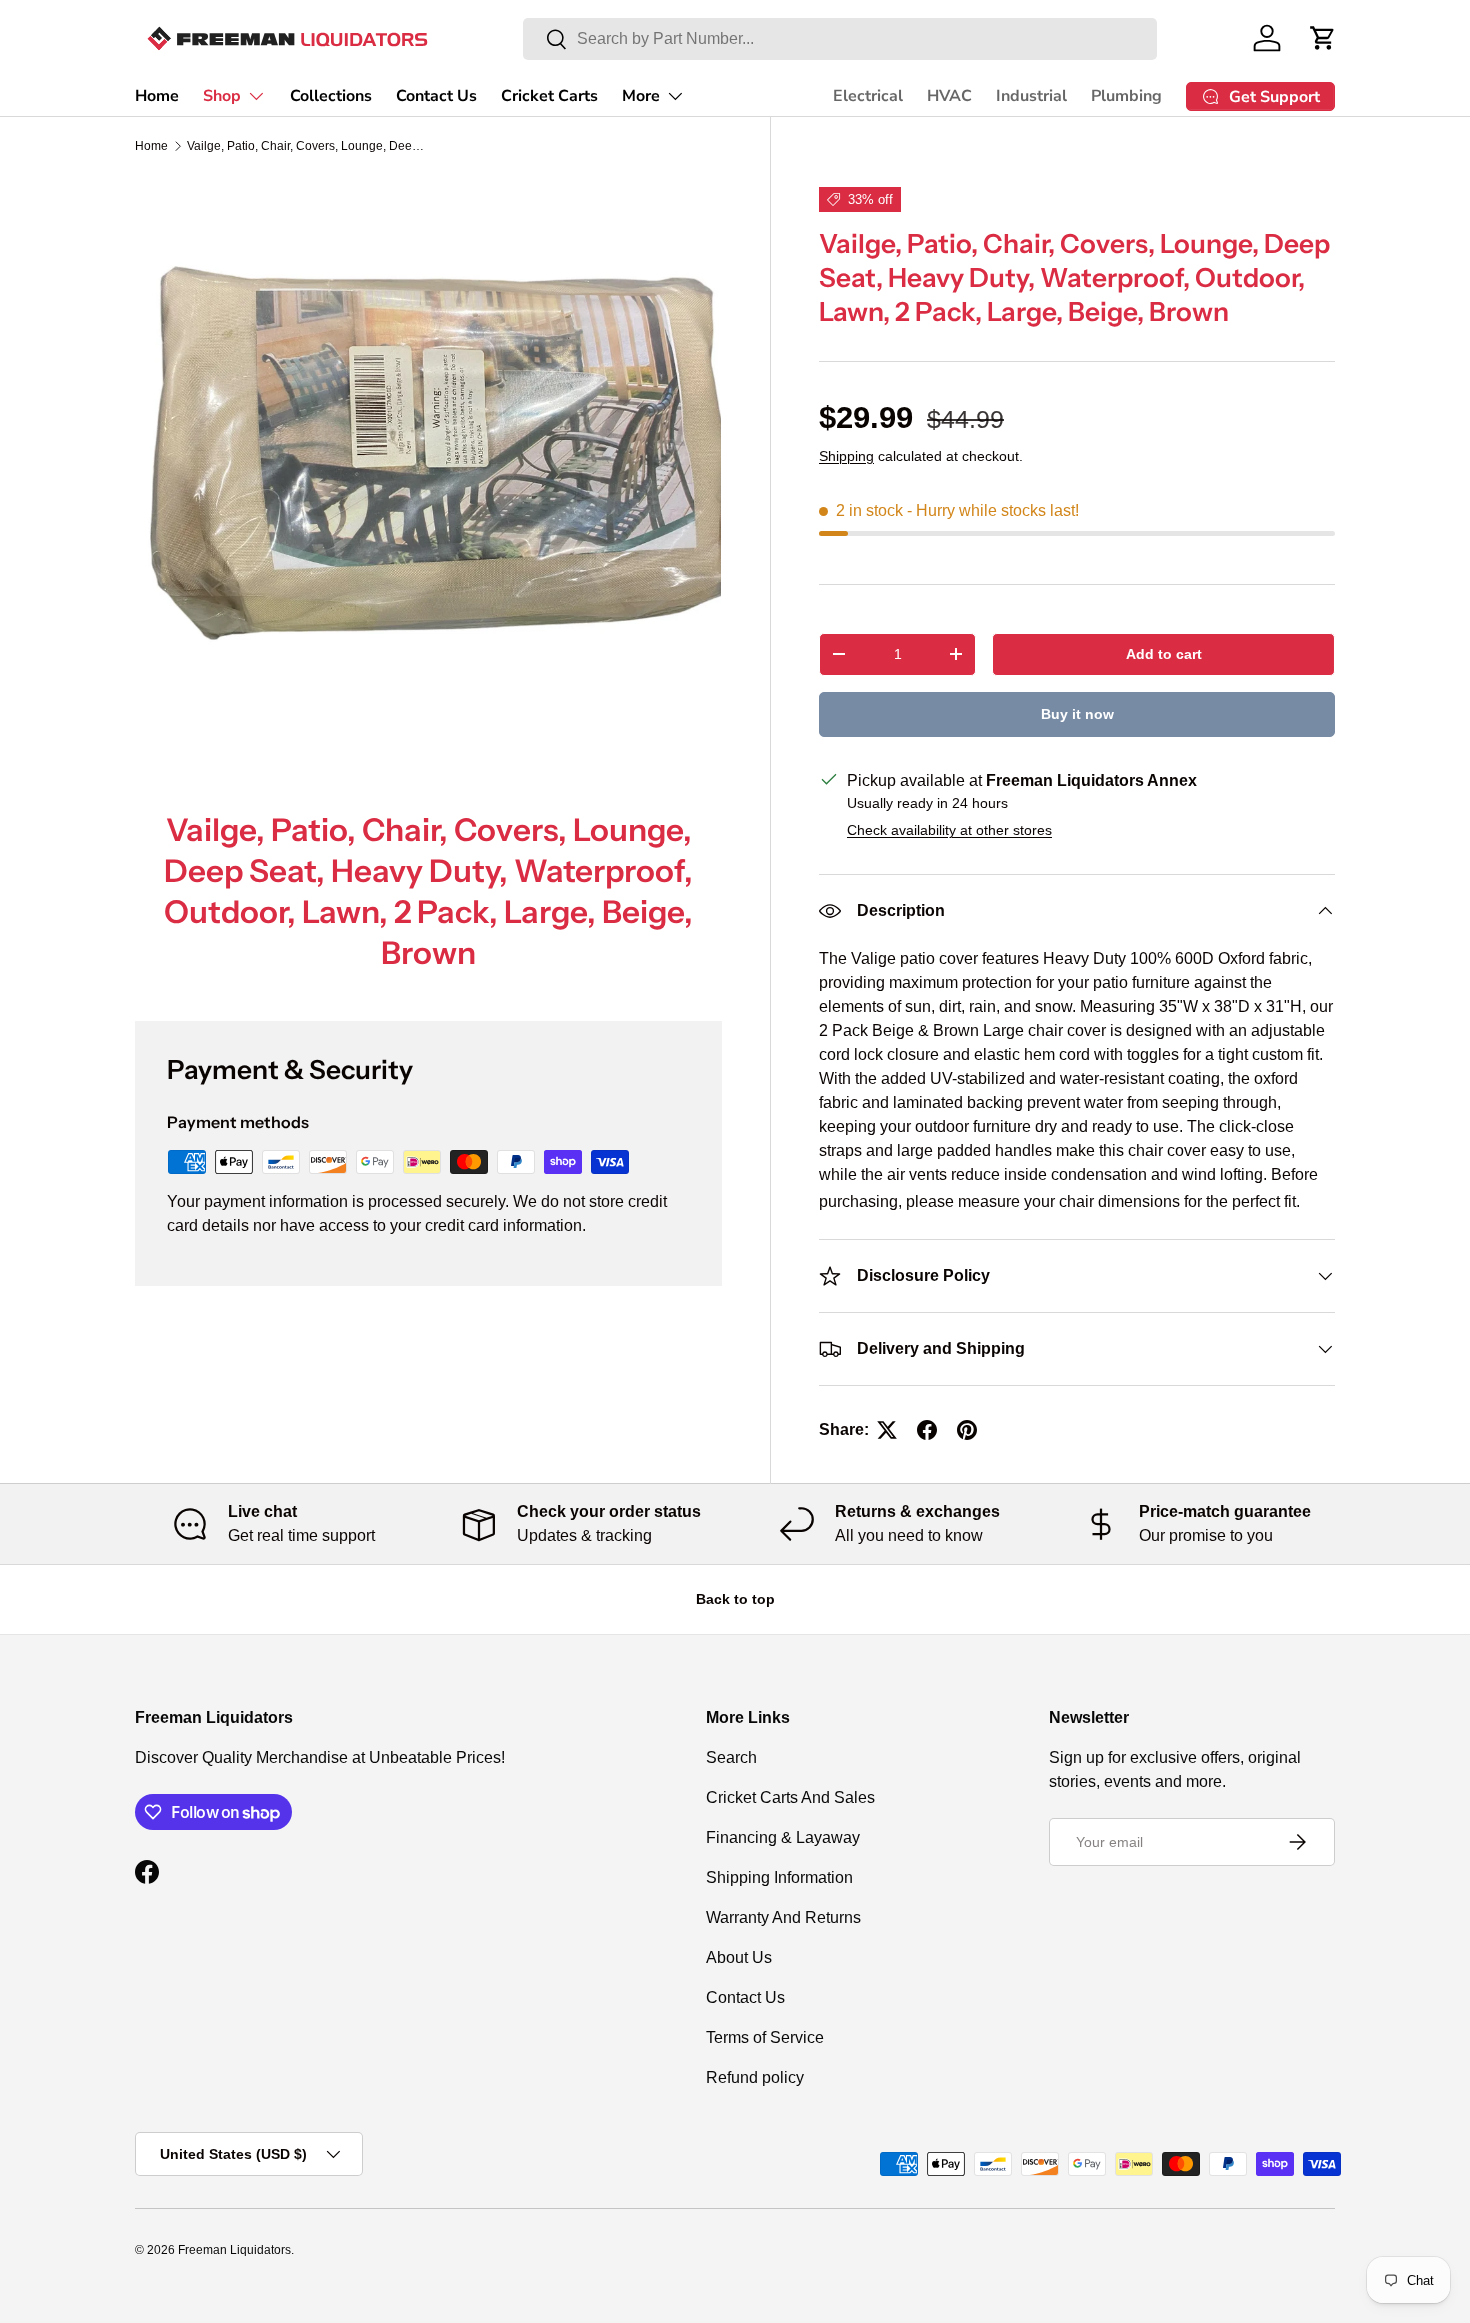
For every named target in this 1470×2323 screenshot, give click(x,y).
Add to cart (1164, 654)
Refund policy (755, 2077)
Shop (222, 96)
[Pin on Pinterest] (967, 1430)
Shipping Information (779, 1877)
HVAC (949, 96)
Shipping (846, 456)
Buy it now (1077, 714)
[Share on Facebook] (927, 1430)
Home (157, 96)
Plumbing (1126, 96)
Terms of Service (765, 2037)
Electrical (868, 96)
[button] (1323, 38)
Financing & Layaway (783, 1837)
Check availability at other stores (949, 830)
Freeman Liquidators (234, 2250)
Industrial (1031, 96)
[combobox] (840, 39)
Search (731, 1757)
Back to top (735, 1599)
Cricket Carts (549, 96)
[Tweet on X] (887, 1430)
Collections (331, 96)
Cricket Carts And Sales (790, 1797)
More (641, 96)
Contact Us (436, 96)
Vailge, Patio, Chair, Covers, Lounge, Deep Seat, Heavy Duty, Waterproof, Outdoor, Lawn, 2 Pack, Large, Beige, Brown (307, 146)
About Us (739, 1957)
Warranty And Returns (783, 1917)
